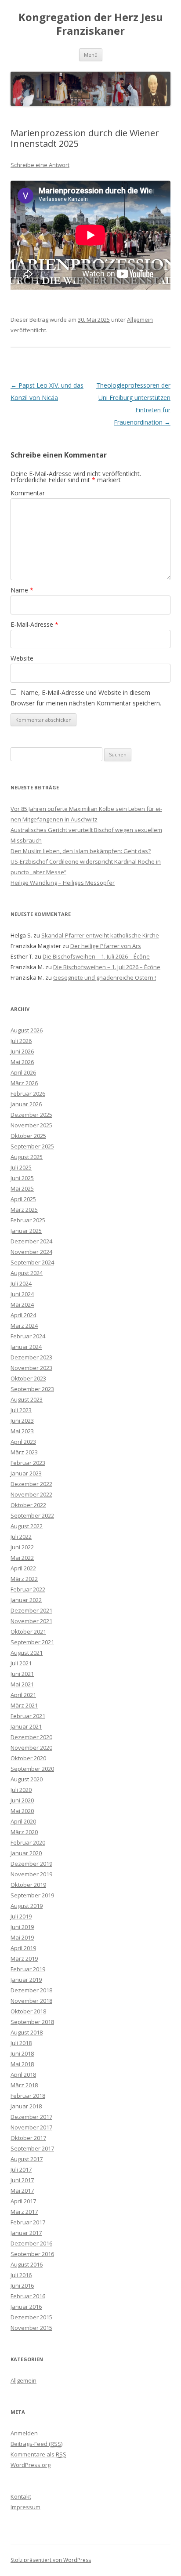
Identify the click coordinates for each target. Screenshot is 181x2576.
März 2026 (24, 1083)
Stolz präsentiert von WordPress (51, 2560)
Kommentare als (38, 2454)
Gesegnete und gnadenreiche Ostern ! (105, 977)
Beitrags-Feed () (36, 2444)
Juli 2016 (21, 2275)
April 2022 (23, 1568)
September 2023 (32, 1389)
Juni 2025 (22, 1178)
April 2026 (23, 1072)
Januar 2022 (26, 1600)
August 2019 (27, 1906)
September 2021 (32, 1642)
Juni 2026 (22, 1051)
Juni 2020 (22, 1800)
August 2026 (27, 1030)
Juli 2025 (21, 1167)
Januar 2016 (26, 2307)
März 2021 (24, 1705)
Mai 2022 (22, 1558)
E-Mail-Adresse (34, 624)
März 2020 (24, 1832)
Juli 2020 (21, 1790)
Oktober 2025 (28, 1136)
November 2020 (31, 1748)
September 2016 (32, 2254)
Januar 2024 (26, 1347)
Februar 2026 (28, 1094)
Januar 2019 (26, 1980)
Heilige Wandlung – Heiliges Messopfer (63, 883)
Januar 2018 (26, 2106)
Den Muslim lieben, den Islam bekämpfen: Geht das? (81, 851)
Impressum (25, 2507)
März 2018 (24, 2085)
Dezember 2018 (31, 1990)
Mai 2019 (22, 1937)
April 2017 (23, 2201)
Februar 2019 (28, 1969)
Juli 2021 (21, 1663)
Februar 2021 (28, 1716)
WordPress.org (31, 2465)
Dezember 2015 (31, 2317)
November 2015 (31, 2328)
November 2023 (31, 1368)
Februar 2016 (28, 2296)
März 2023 (24, 1452)
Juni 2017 (22, 2180)
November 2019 (31, 1874)
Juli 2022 (21, 1537)
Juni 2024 (22, 1294)
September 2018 (32, 2022)
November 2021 (31, 1621)
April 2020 (23, 1821)
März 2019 (24, 1958)
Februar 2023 (28, 1463)
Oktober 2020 (28, 1758)
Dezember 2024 (31, 1241)
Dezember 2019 (31, 1864)
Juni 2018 (22, 2053)
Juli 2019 (21, 1916)
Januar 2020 (26, 1853)
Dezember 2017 (31, 2117)
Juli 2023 (21, 1410)
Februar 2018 (28, 2096)
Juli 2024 (21, 1283)
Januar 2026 (26, 1104)
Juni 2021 (22, 1674)
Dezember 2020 (31, 1737)
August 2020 (27, 1779)
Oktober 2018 (28, 2011)
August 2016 (27, 2264)
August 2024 (27, 1273)
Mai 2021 (22, 1684)
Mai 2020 (22, 1811)
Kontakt (21, 2496)
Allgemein (140, 320)
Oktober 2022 (28, 1505)
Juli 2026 (21, 1041)
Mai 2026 (22, 1062)
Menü (91, 55)
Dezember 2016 (31, 2243)
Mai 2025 (22, 1188)
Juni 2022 (22, 1547)
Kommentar (28, 493)
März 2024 (24, 1326)
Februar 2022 (28, 1589)
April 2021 (23, 1695)
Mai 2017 (22, 2191)
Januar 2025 (26, 1231)
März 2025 (24, 1210)
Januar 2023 (26, 1473)
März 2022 (24, 1579)
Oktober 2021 (28, 1631)
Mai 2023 (22, 1431)
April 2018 (23, 2075)
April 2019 (23, 1948)
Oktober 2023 (28, 1378)
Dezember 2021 (31, 1610)
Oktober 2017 (28, 2138)
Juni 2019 (22, 1927)
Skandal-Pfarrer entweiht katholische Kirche (100, 935)
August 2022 (27, 1526)
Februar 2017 (28, 2222)
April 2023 (23, 1442)
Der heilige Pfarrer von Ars (106, 946)
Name (22, 590)
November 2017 (31, 2127)
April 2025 (23, 1199)
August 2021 (27, 1653)
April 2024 (23, 1315)
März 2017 (24, 2212)
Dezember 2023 (31, 1357)
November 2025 (31, 1125)
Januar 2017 (26, 2233)
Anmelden (24, 2433)
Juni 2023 (22, 1421)
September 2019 (32, 1895)
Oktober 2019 (28, 1885)
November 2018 (31, 2001)
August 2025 (27, 1157)
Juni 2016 (22, 2285)
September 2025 (32, 1146)
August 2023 (27, 1399)
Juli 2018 (21, 2043)
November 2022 (31, 1494)
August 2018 (27, 2032)
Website (22, 658)
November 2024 (31, 1252)
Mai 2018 (22, 2064)
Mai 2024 (22, 1304)
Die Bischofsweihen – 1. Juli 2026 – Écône (96, 956)
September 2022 (32, 1515)
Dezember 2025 (31, 1115)
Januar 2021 (26, 1726)
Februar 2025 (28, 1220)
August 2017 (27, 2159)
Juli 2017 (21, 2169)
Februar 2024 (28, 1336)
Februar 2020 (28, 1842)
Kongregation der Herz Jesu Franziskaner (91, 24)
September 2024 (32, 1262)
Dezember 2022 (31, 1484)
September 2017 (32, 2148)
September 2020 (32, 1769)
